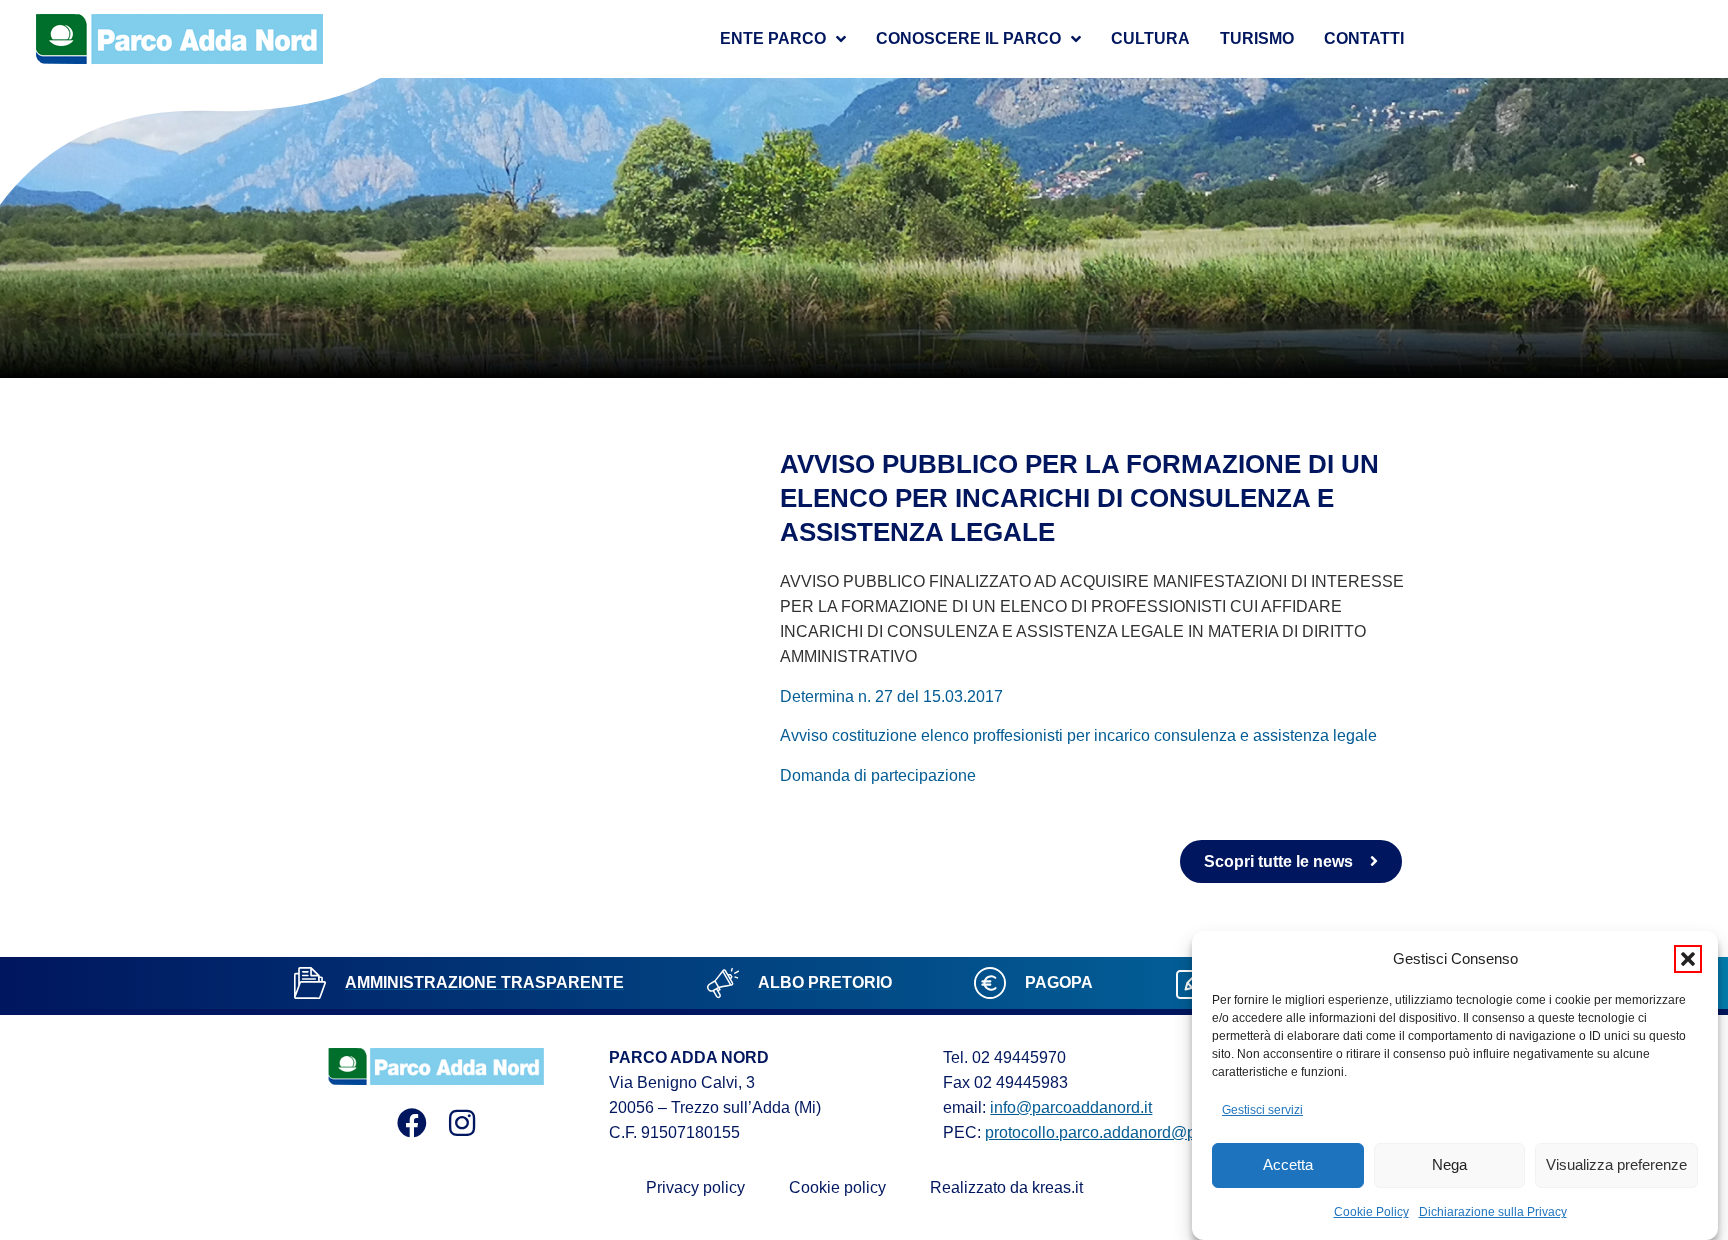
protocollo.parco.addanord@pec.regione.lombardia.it (1171, 1132)
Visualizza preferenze (1616, 1165)
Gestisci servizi (1262, 1110)
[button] (1688, 959)
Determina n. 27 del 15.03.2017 (891, 696)
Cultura (1150, 38)
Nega (1449, 1165)
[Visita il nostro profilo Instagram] (462, 1123)
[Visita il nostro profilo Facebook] (412, 1123)
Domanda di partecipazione (878, 775)
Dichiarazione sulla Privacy (1493, 1212)
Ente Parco (773, 38)
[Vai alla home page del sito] (180, 39)
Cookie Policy (1371, 1212)
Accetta (1288, 1165)
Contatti (1364, 38)
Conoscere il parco (968, 38)
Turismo (1257, 38)
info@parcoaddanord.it (1071, 1107)
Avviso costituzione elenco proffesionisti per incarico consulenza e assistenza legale (1078, 735)
